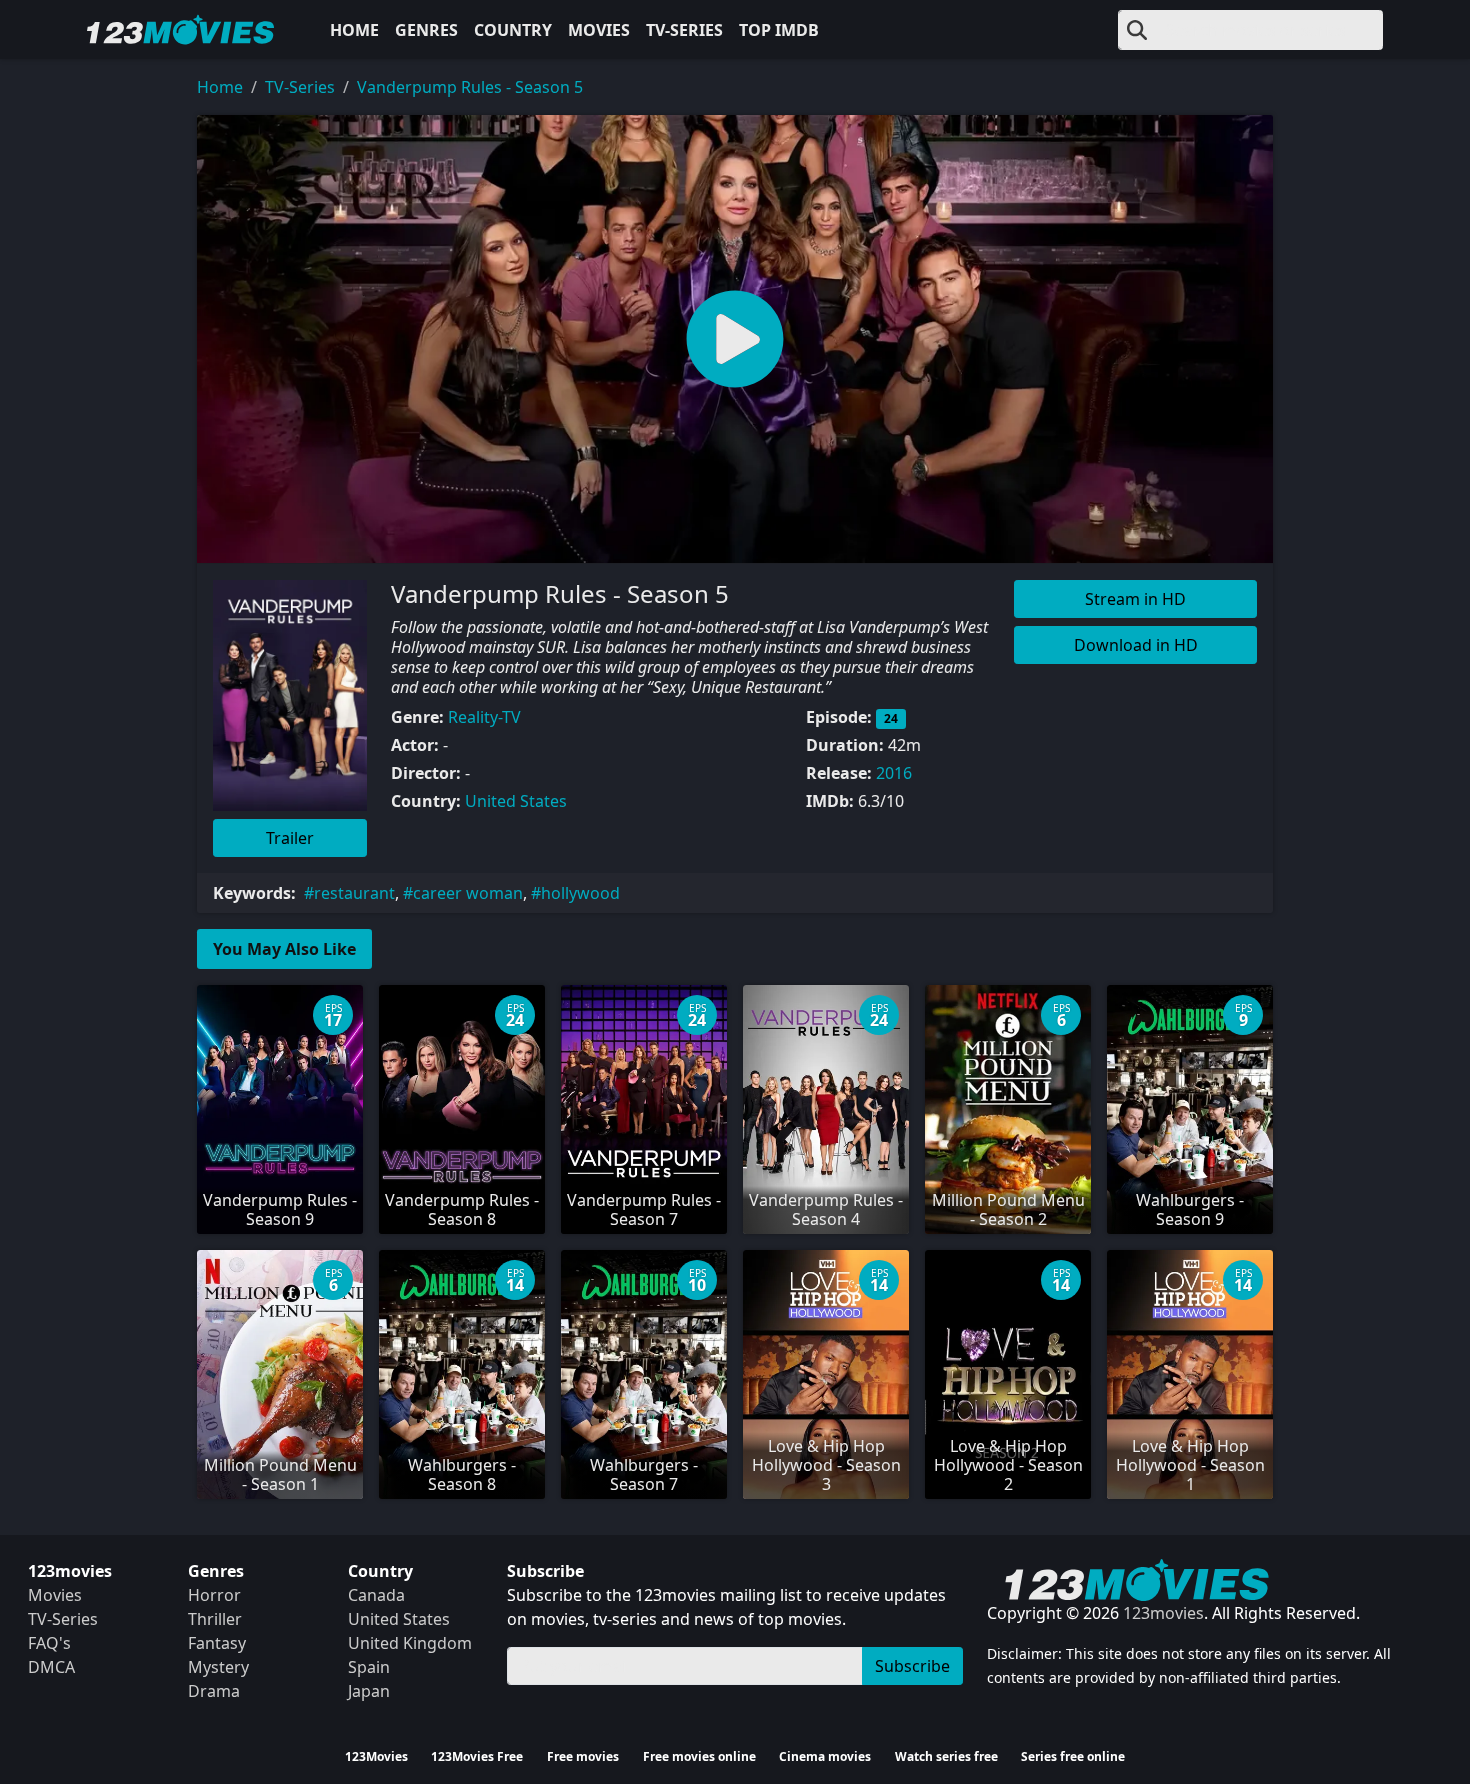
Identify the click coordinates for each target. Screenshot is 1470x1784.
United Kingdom (410, 1643)
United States (516, 801)
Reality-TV (484, 717)
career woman (468, 893)
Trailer (290, 838)
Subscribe (912, 1666)
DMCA (51, 1667)
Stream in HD (1135, 599)
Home (354, 30)
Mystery (218, 1667)
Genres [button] (426, 30)
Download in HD (1136, 645)
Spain (369, 1667)
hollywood (580, 893)
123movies (1163, 1613)
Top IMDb (779, 30)
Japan (369, 1691)
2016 (894, 773)
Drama (214, 1691)
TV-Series (684, 30)
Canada (376, 1595)
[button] (735, 339)
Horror (214, 1595)
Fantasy (217, 1643)
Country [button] (513, 30)
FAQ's (49, 1643)
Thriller (215, 1619)
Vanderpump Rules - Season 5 (470, 87)
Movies (599, 30)
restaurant (354, 893)
